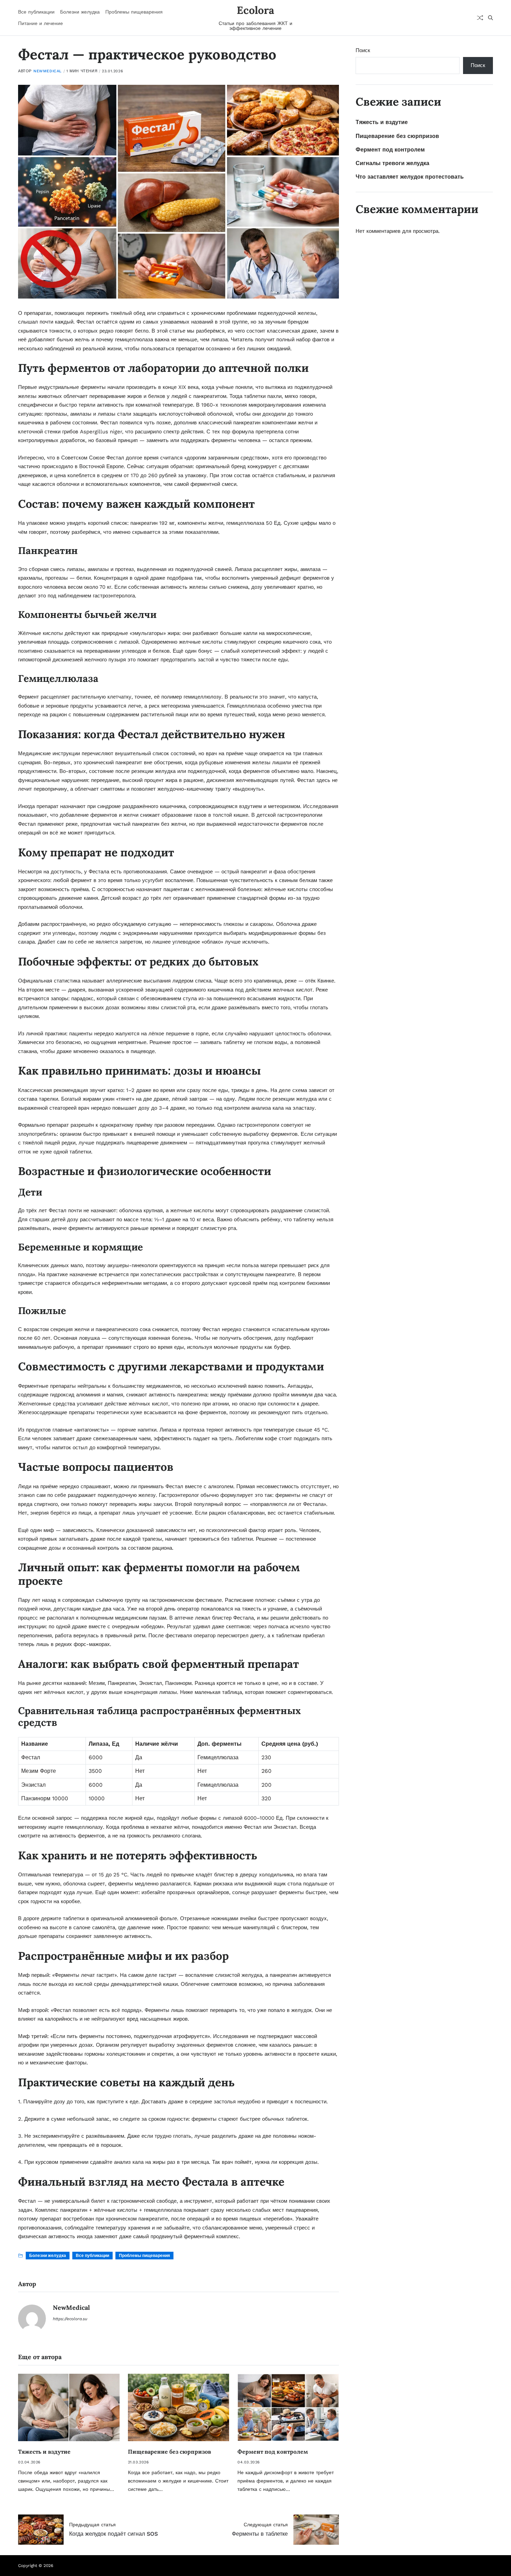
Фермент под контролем (273, 2452)
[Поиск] (490, 18)
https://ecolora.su (70, 2319)
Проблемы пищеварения (134, 12)
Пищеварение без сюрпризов (169, 2452)
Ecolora (255, 10)
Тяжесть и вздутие (44, 2452)
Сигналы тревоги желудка (392, 163)
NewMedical (48, 71)
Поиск (363, 50)
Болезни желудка (80, 12)
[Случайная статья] (480, 18)
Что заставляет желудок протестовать (410, 177)
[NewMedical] (32, 2318)
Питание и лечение (40, 23)
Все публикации (36, 12)
